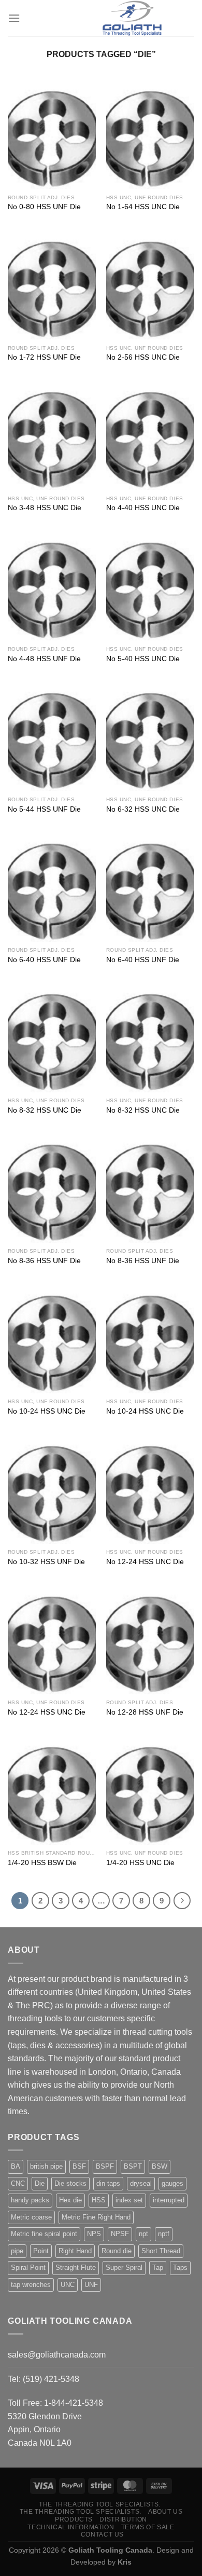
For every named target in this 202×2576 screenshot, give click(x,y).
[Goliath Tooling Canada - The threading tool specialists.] (132, 18)
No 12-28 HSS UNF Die (145, 1712)
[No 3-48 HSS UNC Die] (52, 437)
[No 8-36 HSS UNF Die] (52, 1189)
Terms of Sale (148, 2527)
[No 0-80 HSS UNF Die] (52, 136)
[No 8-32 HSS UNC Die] (52, 1039)
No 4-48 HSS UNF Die (44, 659)
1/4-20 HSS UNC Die (140, 1863)
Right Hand (75, 2251)
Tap (158, 2267)
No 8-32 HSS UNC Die (45, 1110)
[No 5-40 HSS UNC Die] (150, 587)
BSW (160, 2166)
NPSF (120, 2234)
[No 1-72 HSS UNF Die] (52, 286)
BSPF (105, 2166)
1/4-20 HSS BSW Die (42, 1863)
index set (129, 2200)
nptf (164, 2234)
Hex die (70, 2200)
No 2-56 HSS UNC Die (143, 357)
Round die (117, 2251)
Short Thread (161, 2251)
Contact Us (102, 2534)
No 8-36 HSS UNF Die (44, 1261)
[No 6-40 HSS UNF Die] (52, 888)
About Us (165, 2512)
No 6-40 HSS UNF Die (44, 960)
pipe (17, 2251)
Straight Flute (76, 2267)
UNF (91, 2285)
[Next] (182, 1901)
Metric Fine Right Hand (96, 2217)
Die (40, 2183)
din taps (108, 2183)
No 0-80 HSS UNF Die (44, 207)
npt (143, 2234)
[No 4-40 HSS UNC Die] (150, 437)
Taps (180, 2267)
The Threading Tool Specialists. (100, 2504)
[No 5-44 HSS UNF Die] (52, 738)
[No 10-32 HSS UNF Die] (52, 1491)
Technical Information (71, 2527)
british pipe (46, 2166)
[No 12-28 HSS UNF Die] (150, 1641)
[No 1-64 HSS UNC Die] (150, 136)
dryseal (141, 2183)
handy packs (30, 2200)
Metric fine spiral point (44, 2234)
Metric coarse (31, 2217)
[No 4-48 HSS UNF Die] (52, 587)
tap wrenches (31, 2285)
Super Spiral (124, 2267)
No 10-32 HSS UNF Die (46, 1562)
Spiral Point (28, 2267)
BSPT (133, 2166)
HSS (99, 2200)
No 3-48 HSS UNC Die (45, 508)
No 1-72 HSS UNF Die (44, 357)
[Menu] (14, 18)
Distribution (123, 2519)
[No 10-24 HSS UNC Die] (52, 1340)
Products (74, 2519)
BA (16, 2166)
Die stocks (70, 2183)
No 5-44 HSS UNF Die (44, 809)
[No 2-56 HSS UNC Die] (150, 286)
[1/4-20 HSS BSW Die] (52, 1792)
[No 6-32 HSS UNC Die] (150, 738)
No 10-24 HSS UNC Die (47, 1411)
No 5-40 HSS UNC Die (143, 659)
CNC (18, 2183)
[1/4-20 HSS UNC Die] (150, 1792)
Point (41, 2251)
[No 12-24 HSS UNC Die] (150, 1491)
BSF (79, 2166)
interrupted (169, 2200)
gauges (172, 2183)
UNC (68, 2285)
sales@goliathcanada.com (57, 2355)
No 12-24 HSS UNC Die (145, 1562)
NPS (94, 2234)
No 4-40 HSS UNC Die (143, 508)
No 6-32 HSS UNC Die (143, 809)
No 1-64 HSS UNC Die (143, 207)
